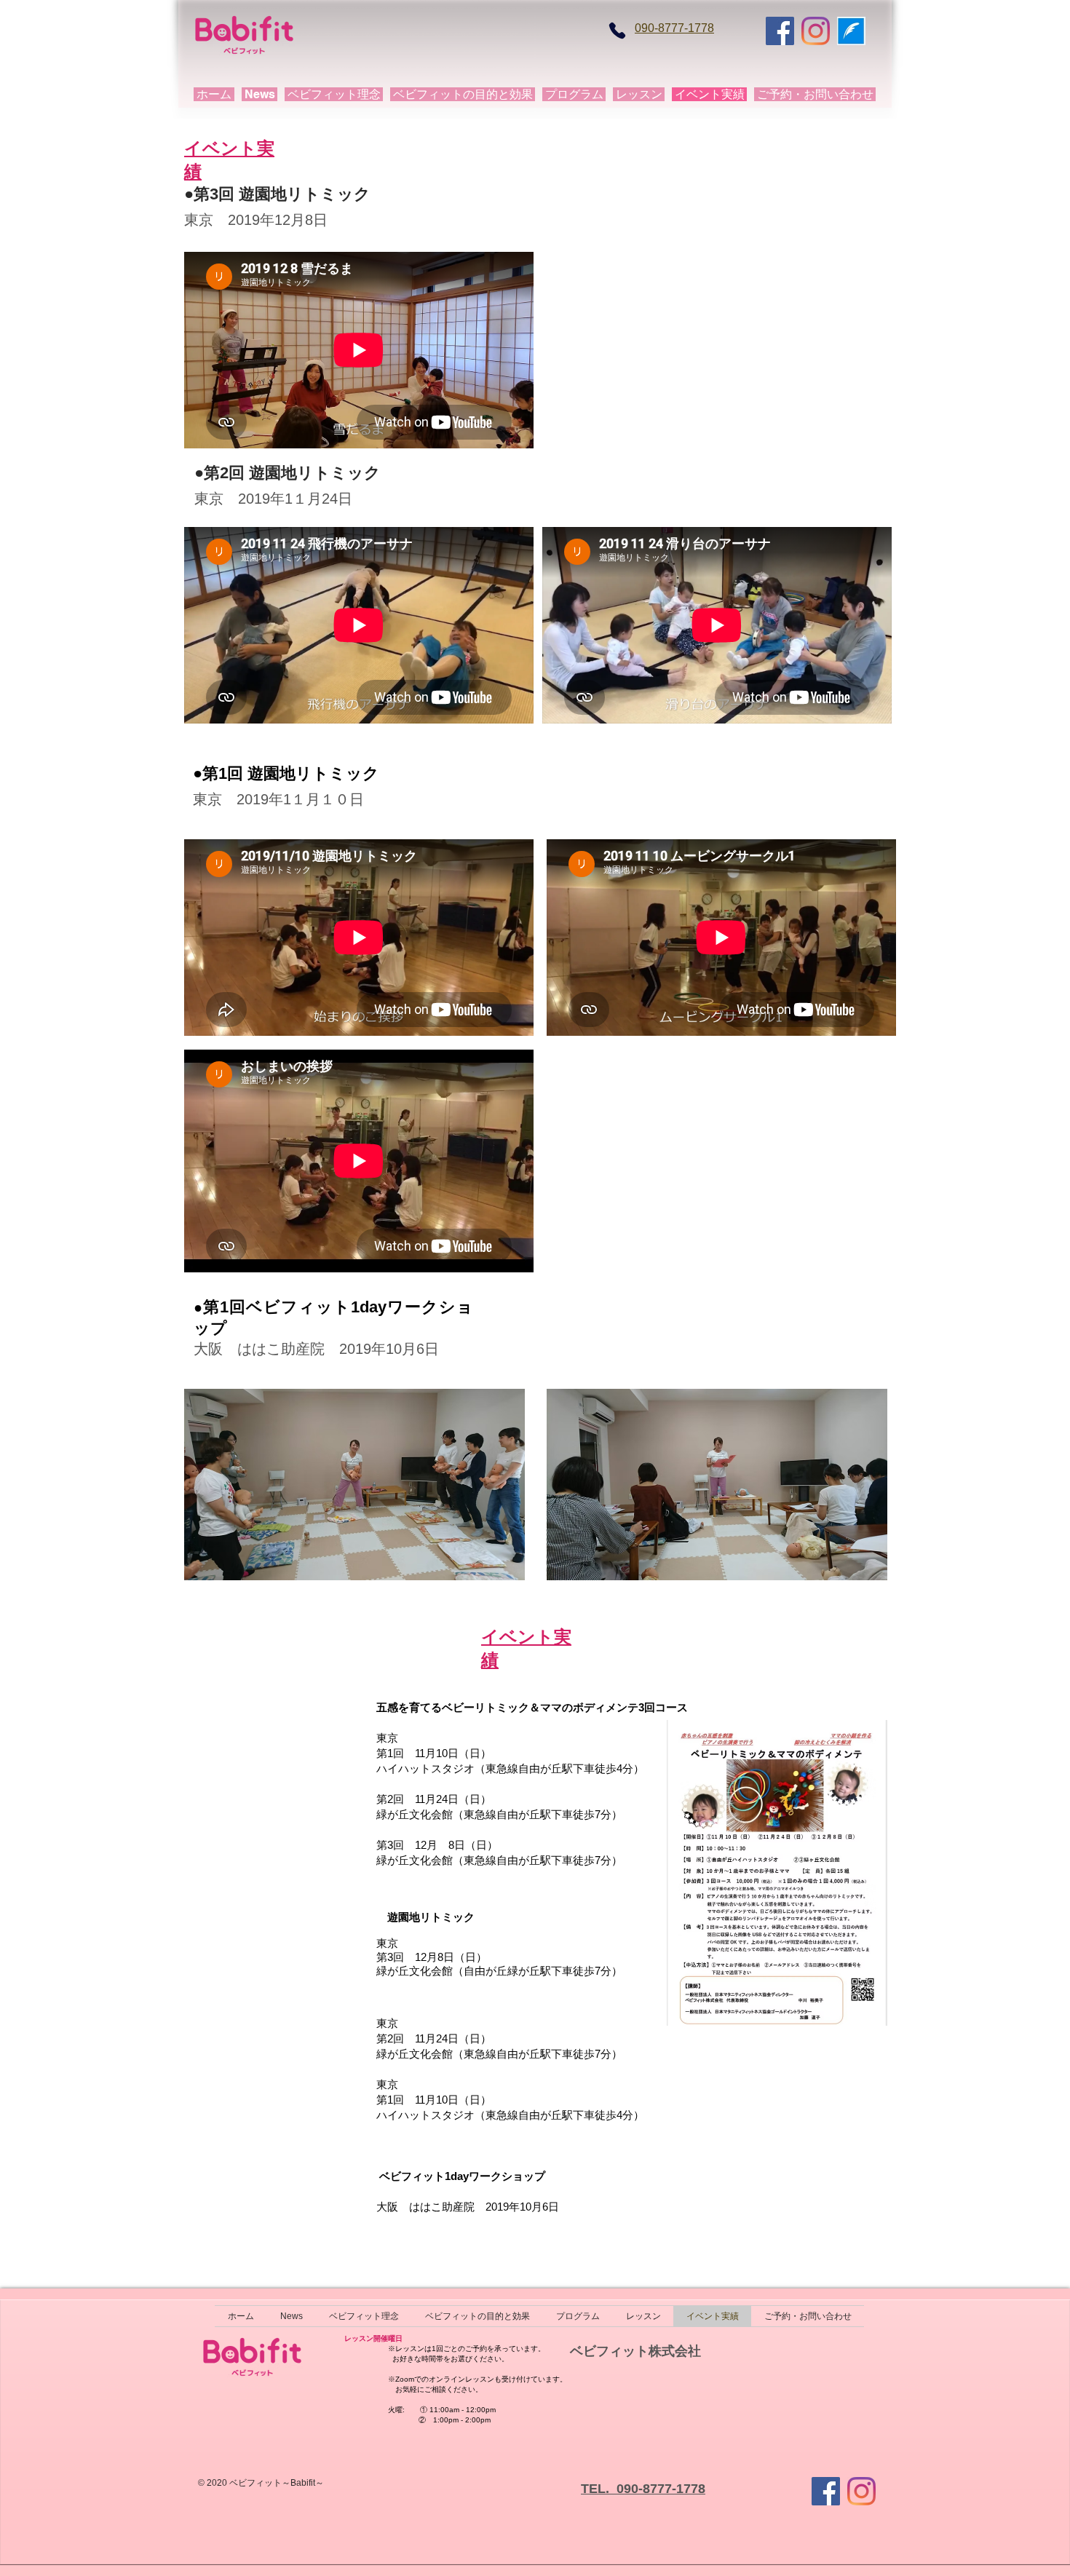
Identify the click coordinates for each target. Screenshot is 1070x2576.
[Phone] (617, 31)
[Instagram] (816, 31)
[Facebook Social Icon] (780, 31)
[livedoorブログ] (851, 31)
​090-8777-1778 (674, 28)
